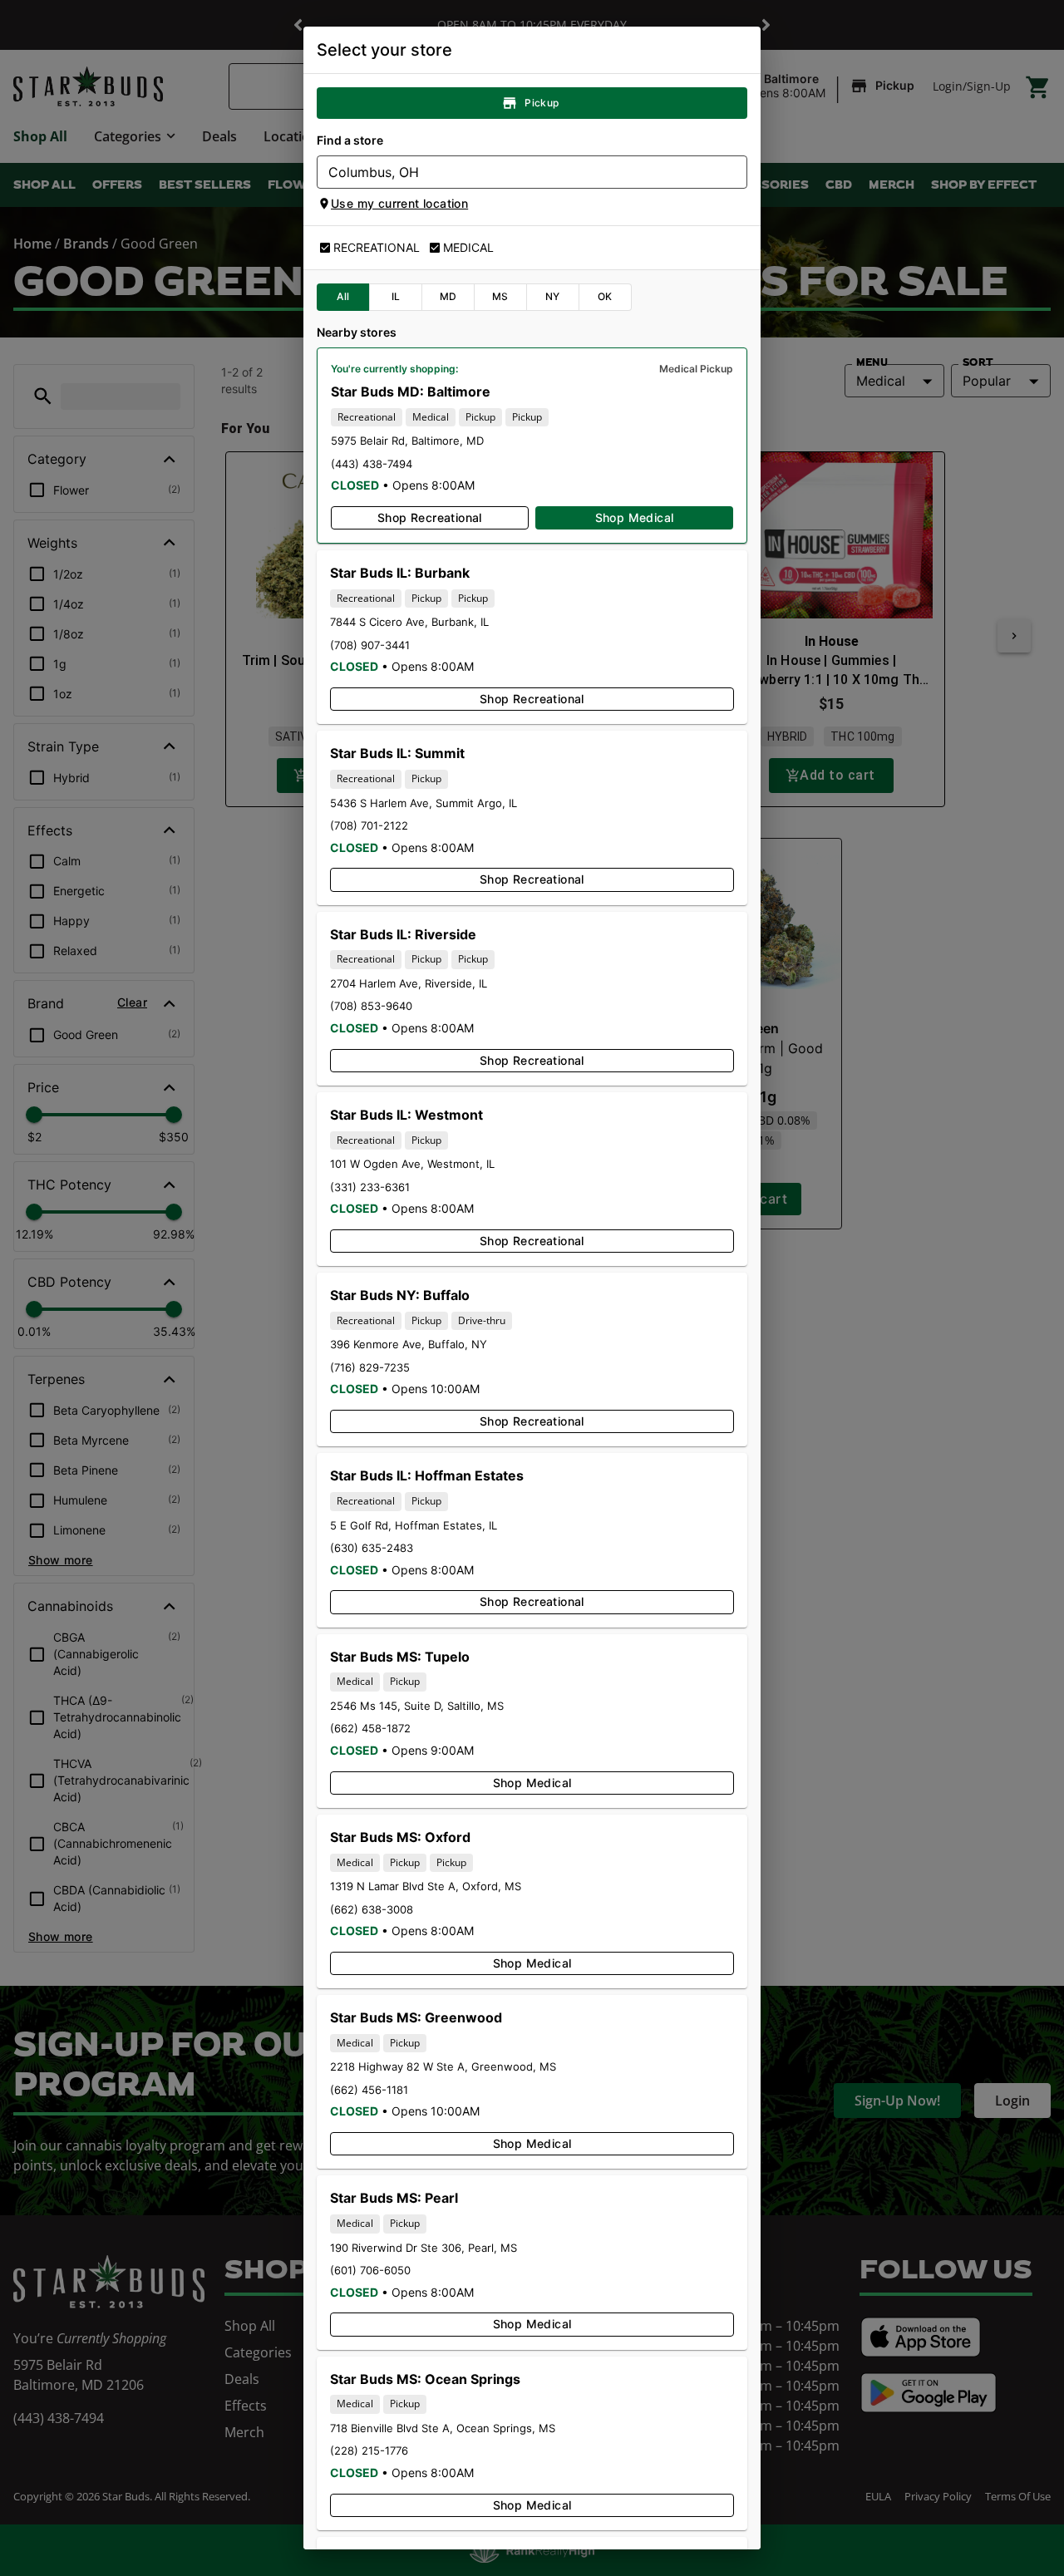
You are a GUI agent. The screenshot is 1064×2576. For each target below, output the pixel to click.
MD (448, 296)
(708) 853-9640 (371, 1006)
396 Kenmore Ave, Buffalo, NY (409, 1344)
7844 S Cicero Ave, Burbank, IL (409, 622)
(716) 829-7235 (370, 1367)
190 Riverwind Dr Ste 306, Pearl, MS (424, 2248)
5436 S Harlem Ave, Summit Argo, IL (424, 803)
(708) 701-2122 (369, 825)
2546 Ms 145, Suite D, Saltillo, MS (417, 1706)
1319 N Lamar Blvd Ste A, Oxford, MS (426, 1886)
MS (500, 296)
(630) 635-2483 (372, 1548)
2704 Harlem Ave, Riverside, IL (409, 983)
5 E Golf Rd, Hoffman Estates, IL (414, 1525)
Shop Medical (635, 517)
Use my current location (399, 203)
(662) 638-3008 (372, 1909)
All (343, 296)
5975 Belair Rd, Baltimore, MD (407, 441)
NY (553, 296)
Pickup (542, 103)
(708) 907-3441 (370, 645)
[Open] (735, 173)
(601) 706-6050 (370, 2270)
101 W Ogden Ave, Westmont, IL (412, 1164)
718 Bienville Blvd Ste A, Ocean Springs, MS (443, 2428)
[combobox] (518, 172)
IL (396, 296)
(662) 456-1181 (369, 2090)
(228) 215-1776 (369, 2450)
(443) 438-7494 (372, 464)
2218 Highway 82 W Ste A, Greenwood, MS (443, 2066)
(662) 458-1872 (370, 1728)
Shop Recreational (430, 517)
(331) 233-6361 (370, 1187)
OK (605, 296)
